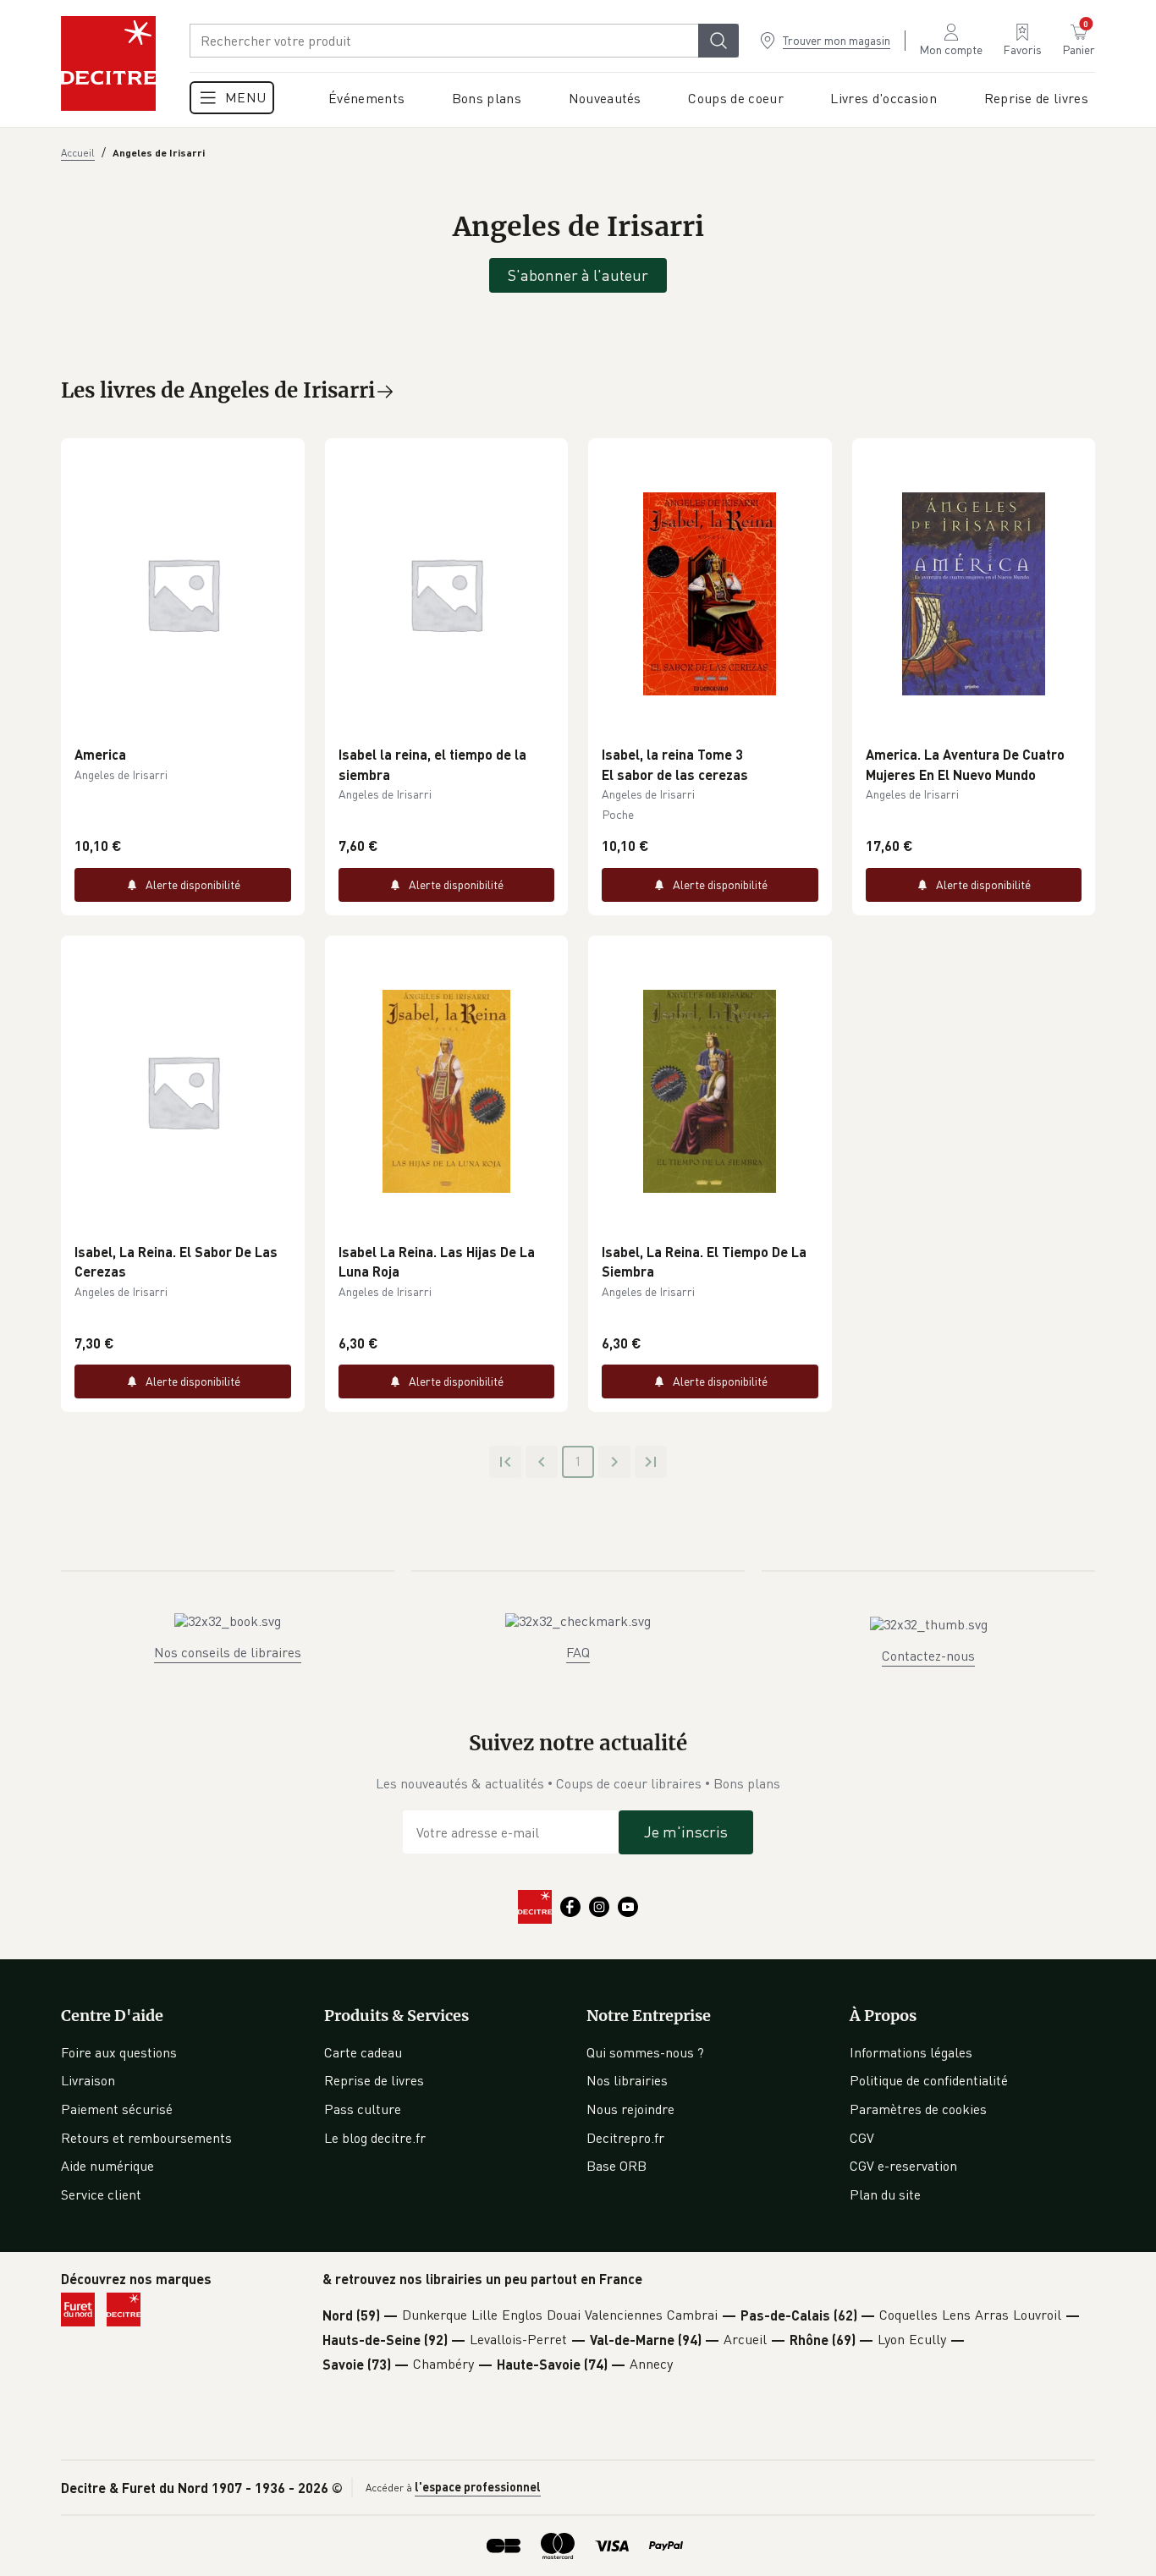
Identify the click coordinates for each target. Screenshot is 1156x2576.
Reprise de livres (374, 2080)
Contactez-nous (928, 1656)
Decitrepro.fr (625, 2138)
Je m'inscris (686, 1832)
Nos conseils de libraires (228, 1652)
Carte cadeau (363, 2052)
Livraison (88, 2080)
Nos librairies (627, 2080)
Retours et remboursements (146, 2138)
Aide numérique (107, 2166)
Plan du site (885, 2194)
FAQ (578, 1652)
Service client (101, 2194)
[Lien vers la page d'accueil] (108, 63)
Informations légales (911, 2052)
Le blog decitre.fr (375, 2138)
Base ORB (617, 2166)
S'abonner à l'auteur (578, 275)
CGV (862, 2138)
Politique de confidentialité (929, 2080)
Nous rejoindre (630, 2109)
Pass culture (363, 2109)
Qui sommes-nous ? (645, 2052)
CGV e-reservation (903, 2166)
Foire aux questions (119, 2052)
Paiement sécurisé (117, 2109)
